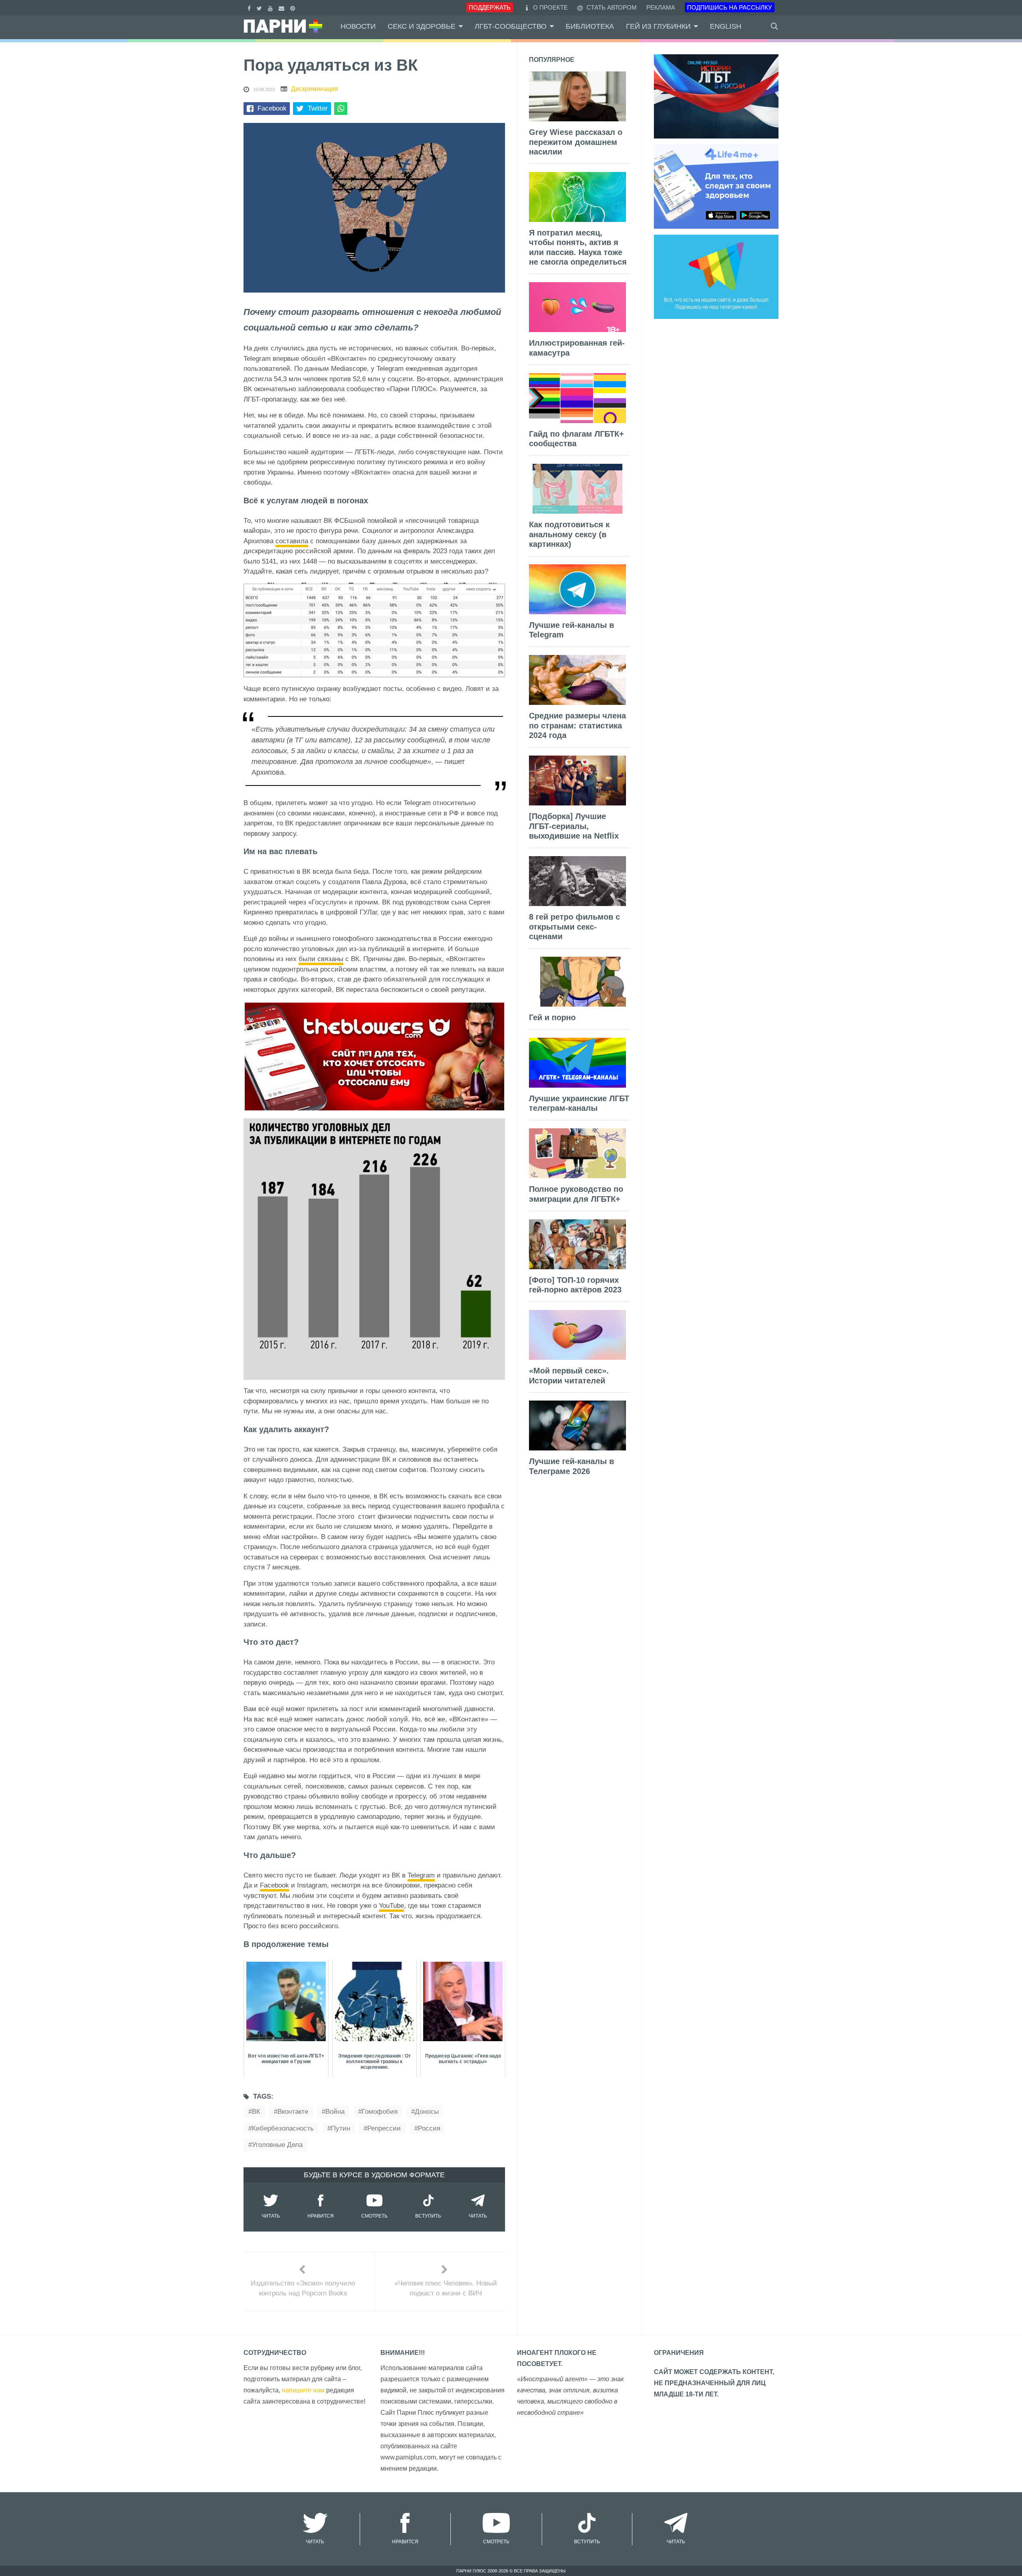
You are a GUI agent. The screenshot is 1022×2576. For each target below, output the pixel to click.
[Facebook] (250, 7)
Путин (341, 2128)
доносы (427, 2112)
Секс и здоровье (422, 26)
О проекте (550, 7)
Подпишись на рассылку (730, 7)
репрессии (384, 2128)
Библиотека (590, 26)
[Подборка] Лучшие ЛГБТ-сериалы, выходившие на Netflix (574, 826)
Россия (429, 2128)
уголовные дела (277, 2145)
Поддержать (490, 7)
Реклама (661, 7)
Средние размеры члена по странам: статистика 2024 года (577, 725)
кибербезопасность (283, 2128)
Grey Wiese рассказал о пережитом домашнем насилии (576, 142)
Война (335, 2112)
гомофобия (380, 2112)
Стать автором (611, 7)
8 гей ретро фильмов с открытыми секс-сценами (574, 927)
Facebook (272, 108)
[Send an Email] (282, 7)
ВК (256, 2112)
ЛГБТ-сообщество (511, 26)
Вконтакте (293, 2112)
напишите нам (303, 2390)
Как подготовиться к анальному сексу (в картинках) (569, 534)
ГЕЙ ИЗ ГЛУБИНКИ (658, 26)
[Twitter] (260, 7)
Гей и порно (552, 1017)
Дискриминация (315, 89)
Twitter (318, 108)
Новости (358, 26)
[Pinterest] (294, 7)
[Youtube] (271, 7)
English (726, 26)
